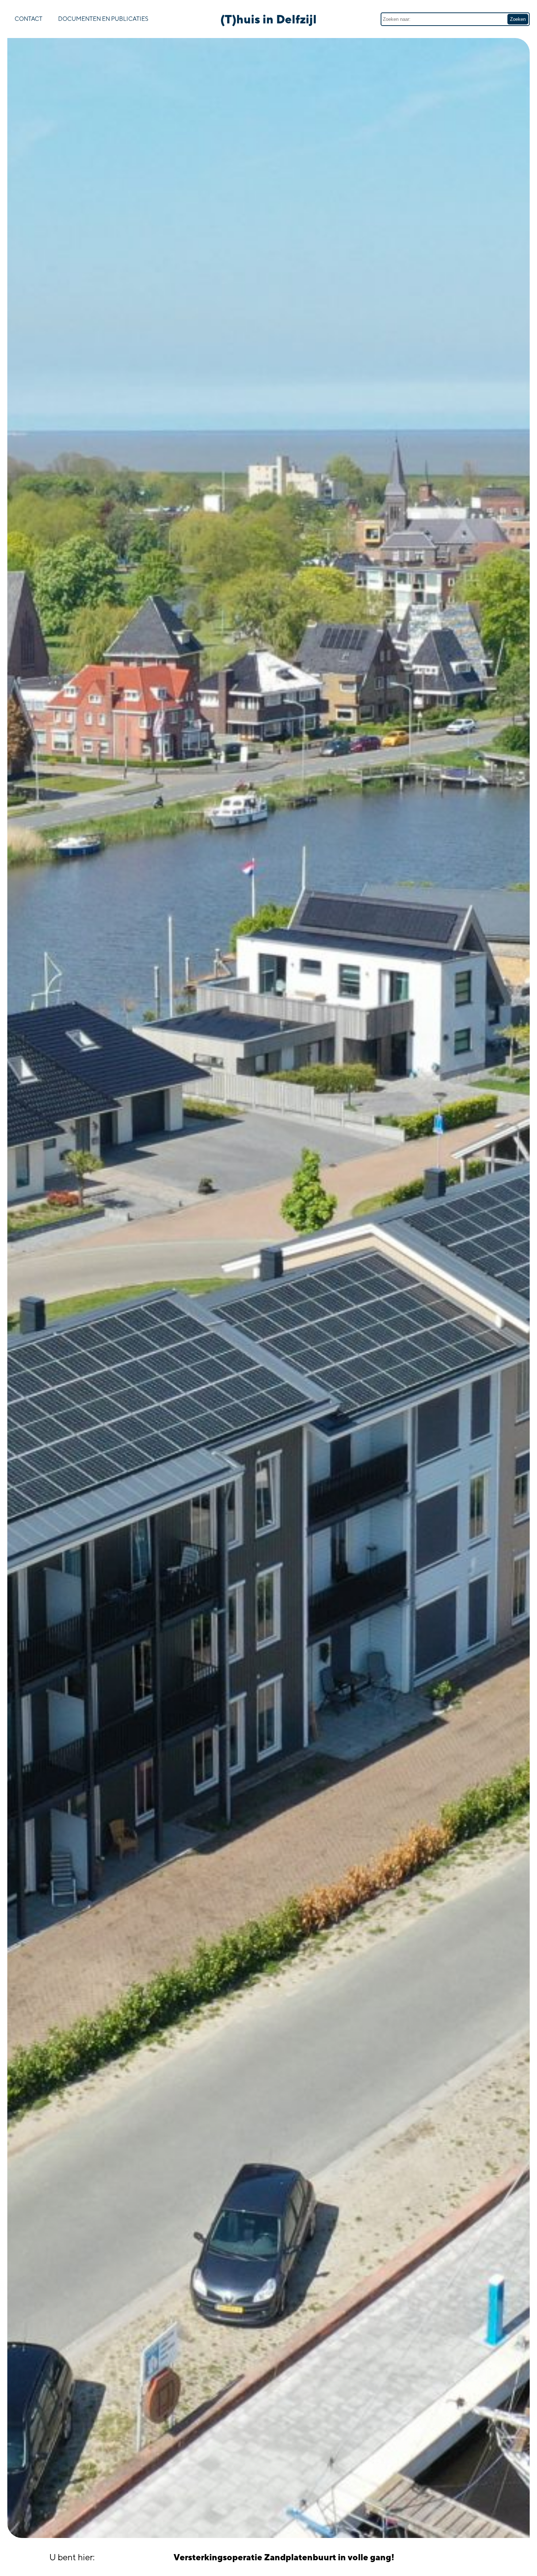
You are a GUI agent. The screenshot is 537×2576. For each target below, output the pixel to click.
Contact (28, 19)
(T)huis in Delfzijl (268, 19)
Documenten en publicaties (103, 19)
